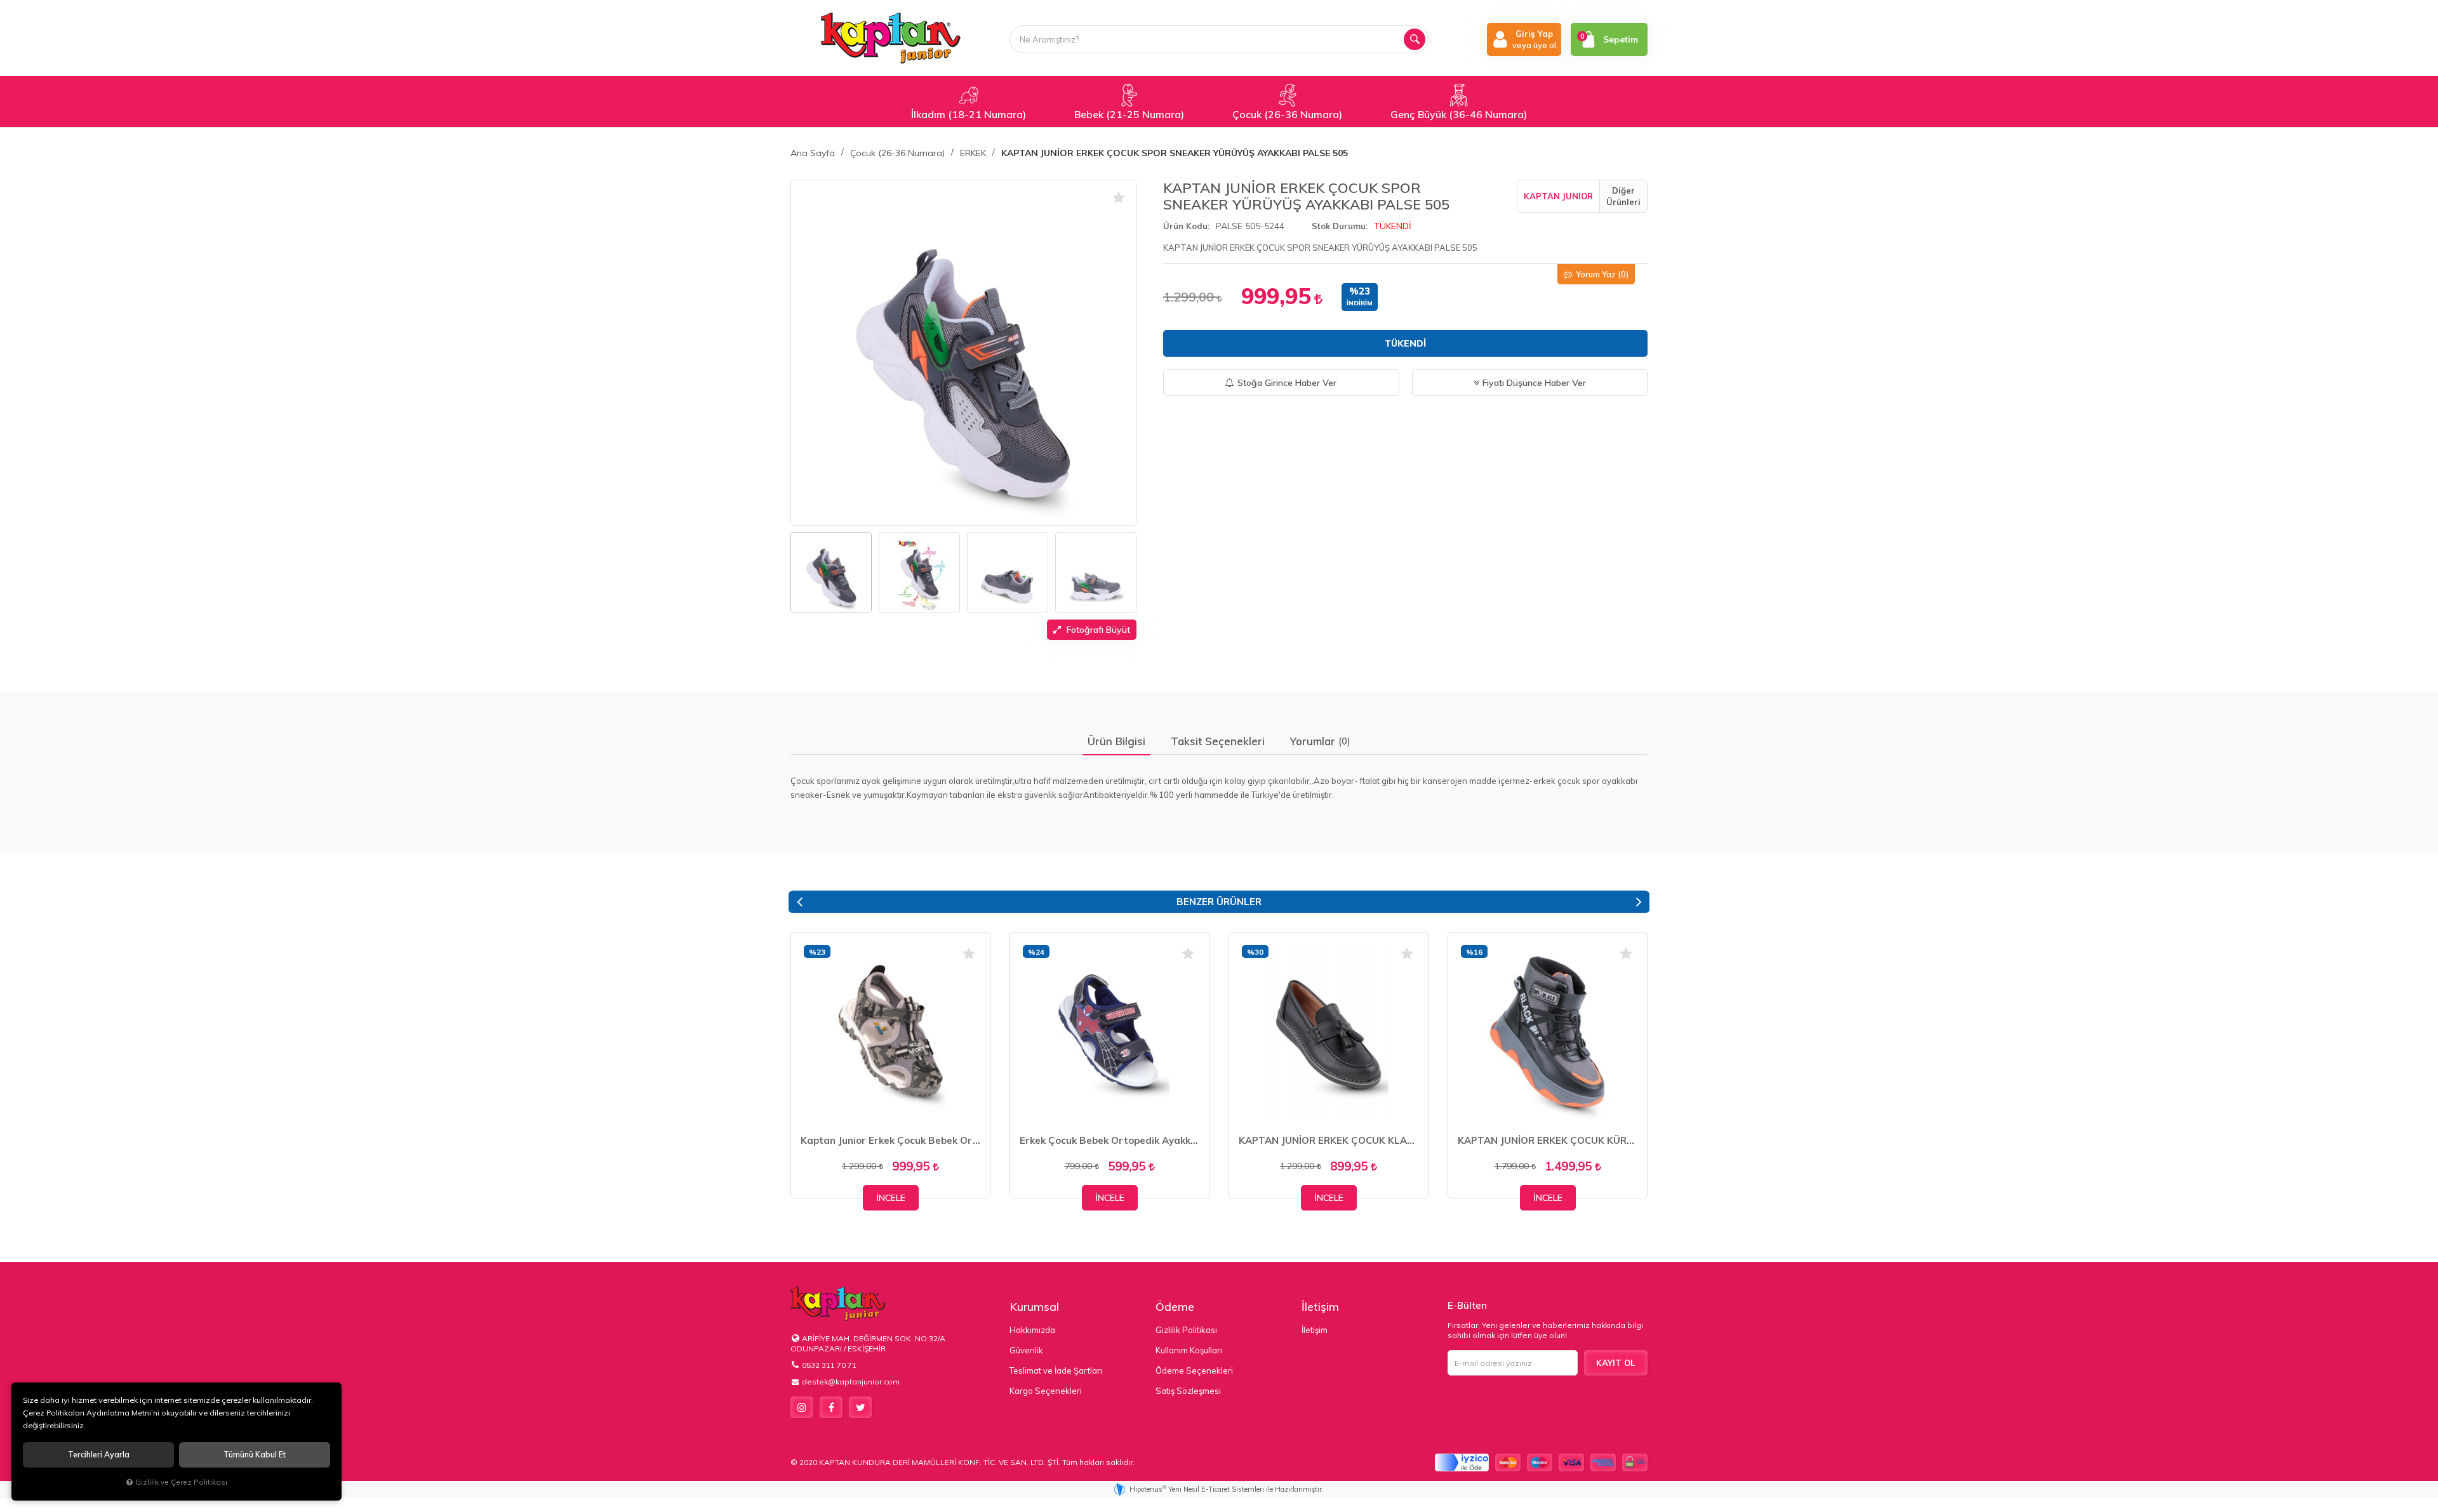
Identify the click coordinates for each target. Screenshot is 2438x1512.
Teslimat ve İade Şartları (1056, 1370)
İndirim (1360, 303)
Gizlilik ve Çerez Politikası (181, 1482)
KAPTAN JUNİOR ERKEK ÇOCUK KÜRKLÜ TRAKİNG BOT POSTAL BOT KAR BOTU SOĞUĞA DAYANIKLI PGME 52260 (1548, 1140)
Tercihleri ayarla (99, 1455)
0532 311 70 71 (829, 1365)
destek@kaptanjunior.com (851, 1382)
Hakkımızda (1032, 1330)
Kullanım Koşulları (1189, 1350)
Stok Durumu (1339, 226)
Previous (799, 902)
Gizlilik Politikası (1186, 1330)
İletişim (1320, 1307)
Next (1639, 902)
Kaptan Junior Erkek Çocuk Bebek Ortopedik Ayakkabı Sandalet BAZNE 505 (890, 1140)
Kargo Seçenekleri (1046, 1391)
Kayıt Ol (1615, 1363)
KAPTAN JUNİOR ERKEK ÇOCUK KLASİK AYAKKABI (1329, 1140)
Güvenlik (1026, 1350)
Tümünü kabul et (255, 1455)
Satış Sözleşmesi (1188, 1391)
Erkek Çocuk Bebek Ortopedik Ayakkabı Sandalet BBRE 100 (1109, 1140)
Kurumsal (1034, 1307)
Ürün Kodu (1185, 226)
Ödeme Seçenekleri (1194, 1370)
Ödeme (1175, 1307)
